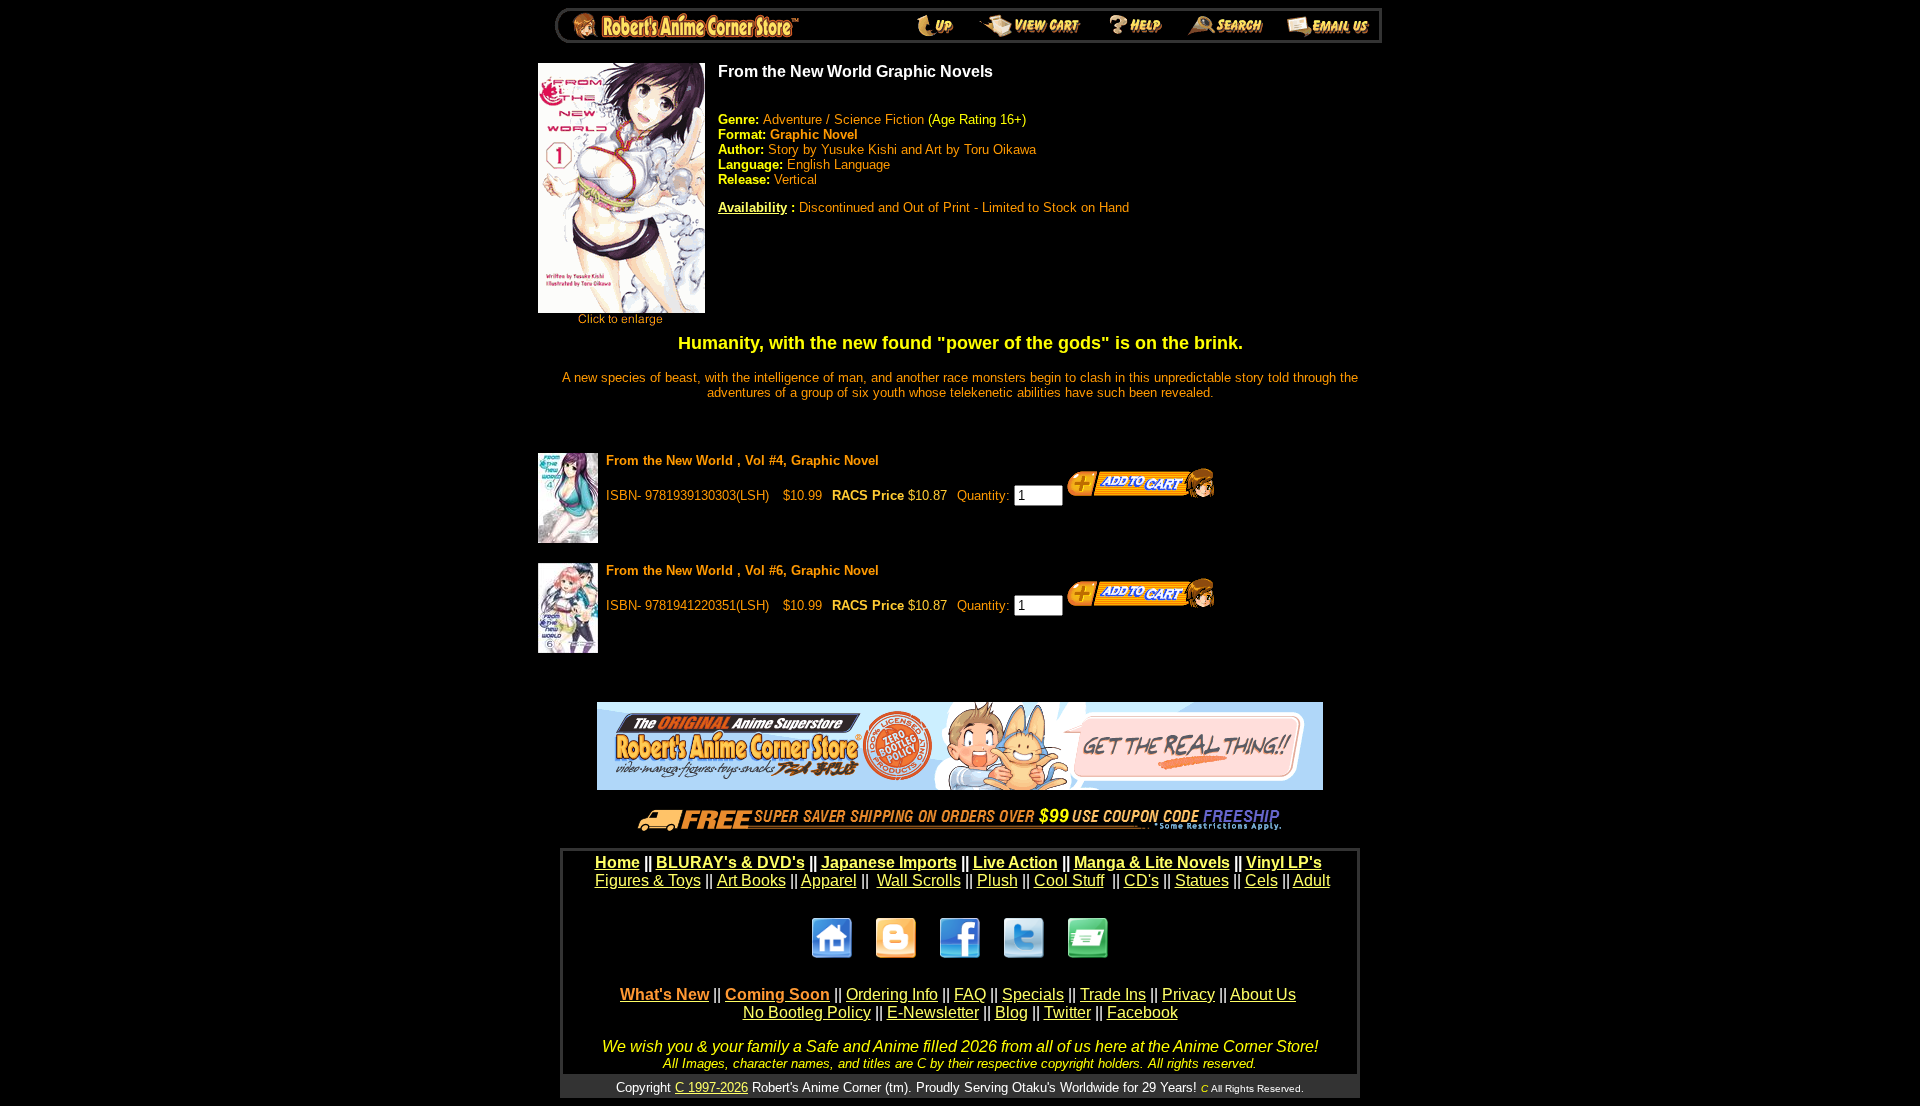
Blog (1011, 1012)
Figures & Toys (648, 880)
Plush (997, 880)
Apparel (829, 880)
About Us (1263, 994)
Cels (1261, 880)
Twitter (1067, 1012)
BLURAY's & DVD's (730, 862)
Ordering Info (892, 994)
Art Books (751, 880)
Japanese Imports (889, 862)
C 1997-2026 (711, 1087)
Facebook (1142, 1012)
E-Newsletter (933, 1012)
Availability (752, 207)
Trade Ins (1113, 994)
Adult (1311, 880)
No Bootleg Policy (807, 1012)
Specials (1033, 994)
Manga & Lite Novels (1152, 862)
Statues (1202, 880)
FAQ (970, 994)
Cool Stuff (1069, 880)
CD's (1141, 880)
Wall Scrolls (919, 880)
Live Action (1015, 862)
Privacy (1188, 994)
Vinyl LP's (1284, 862)
